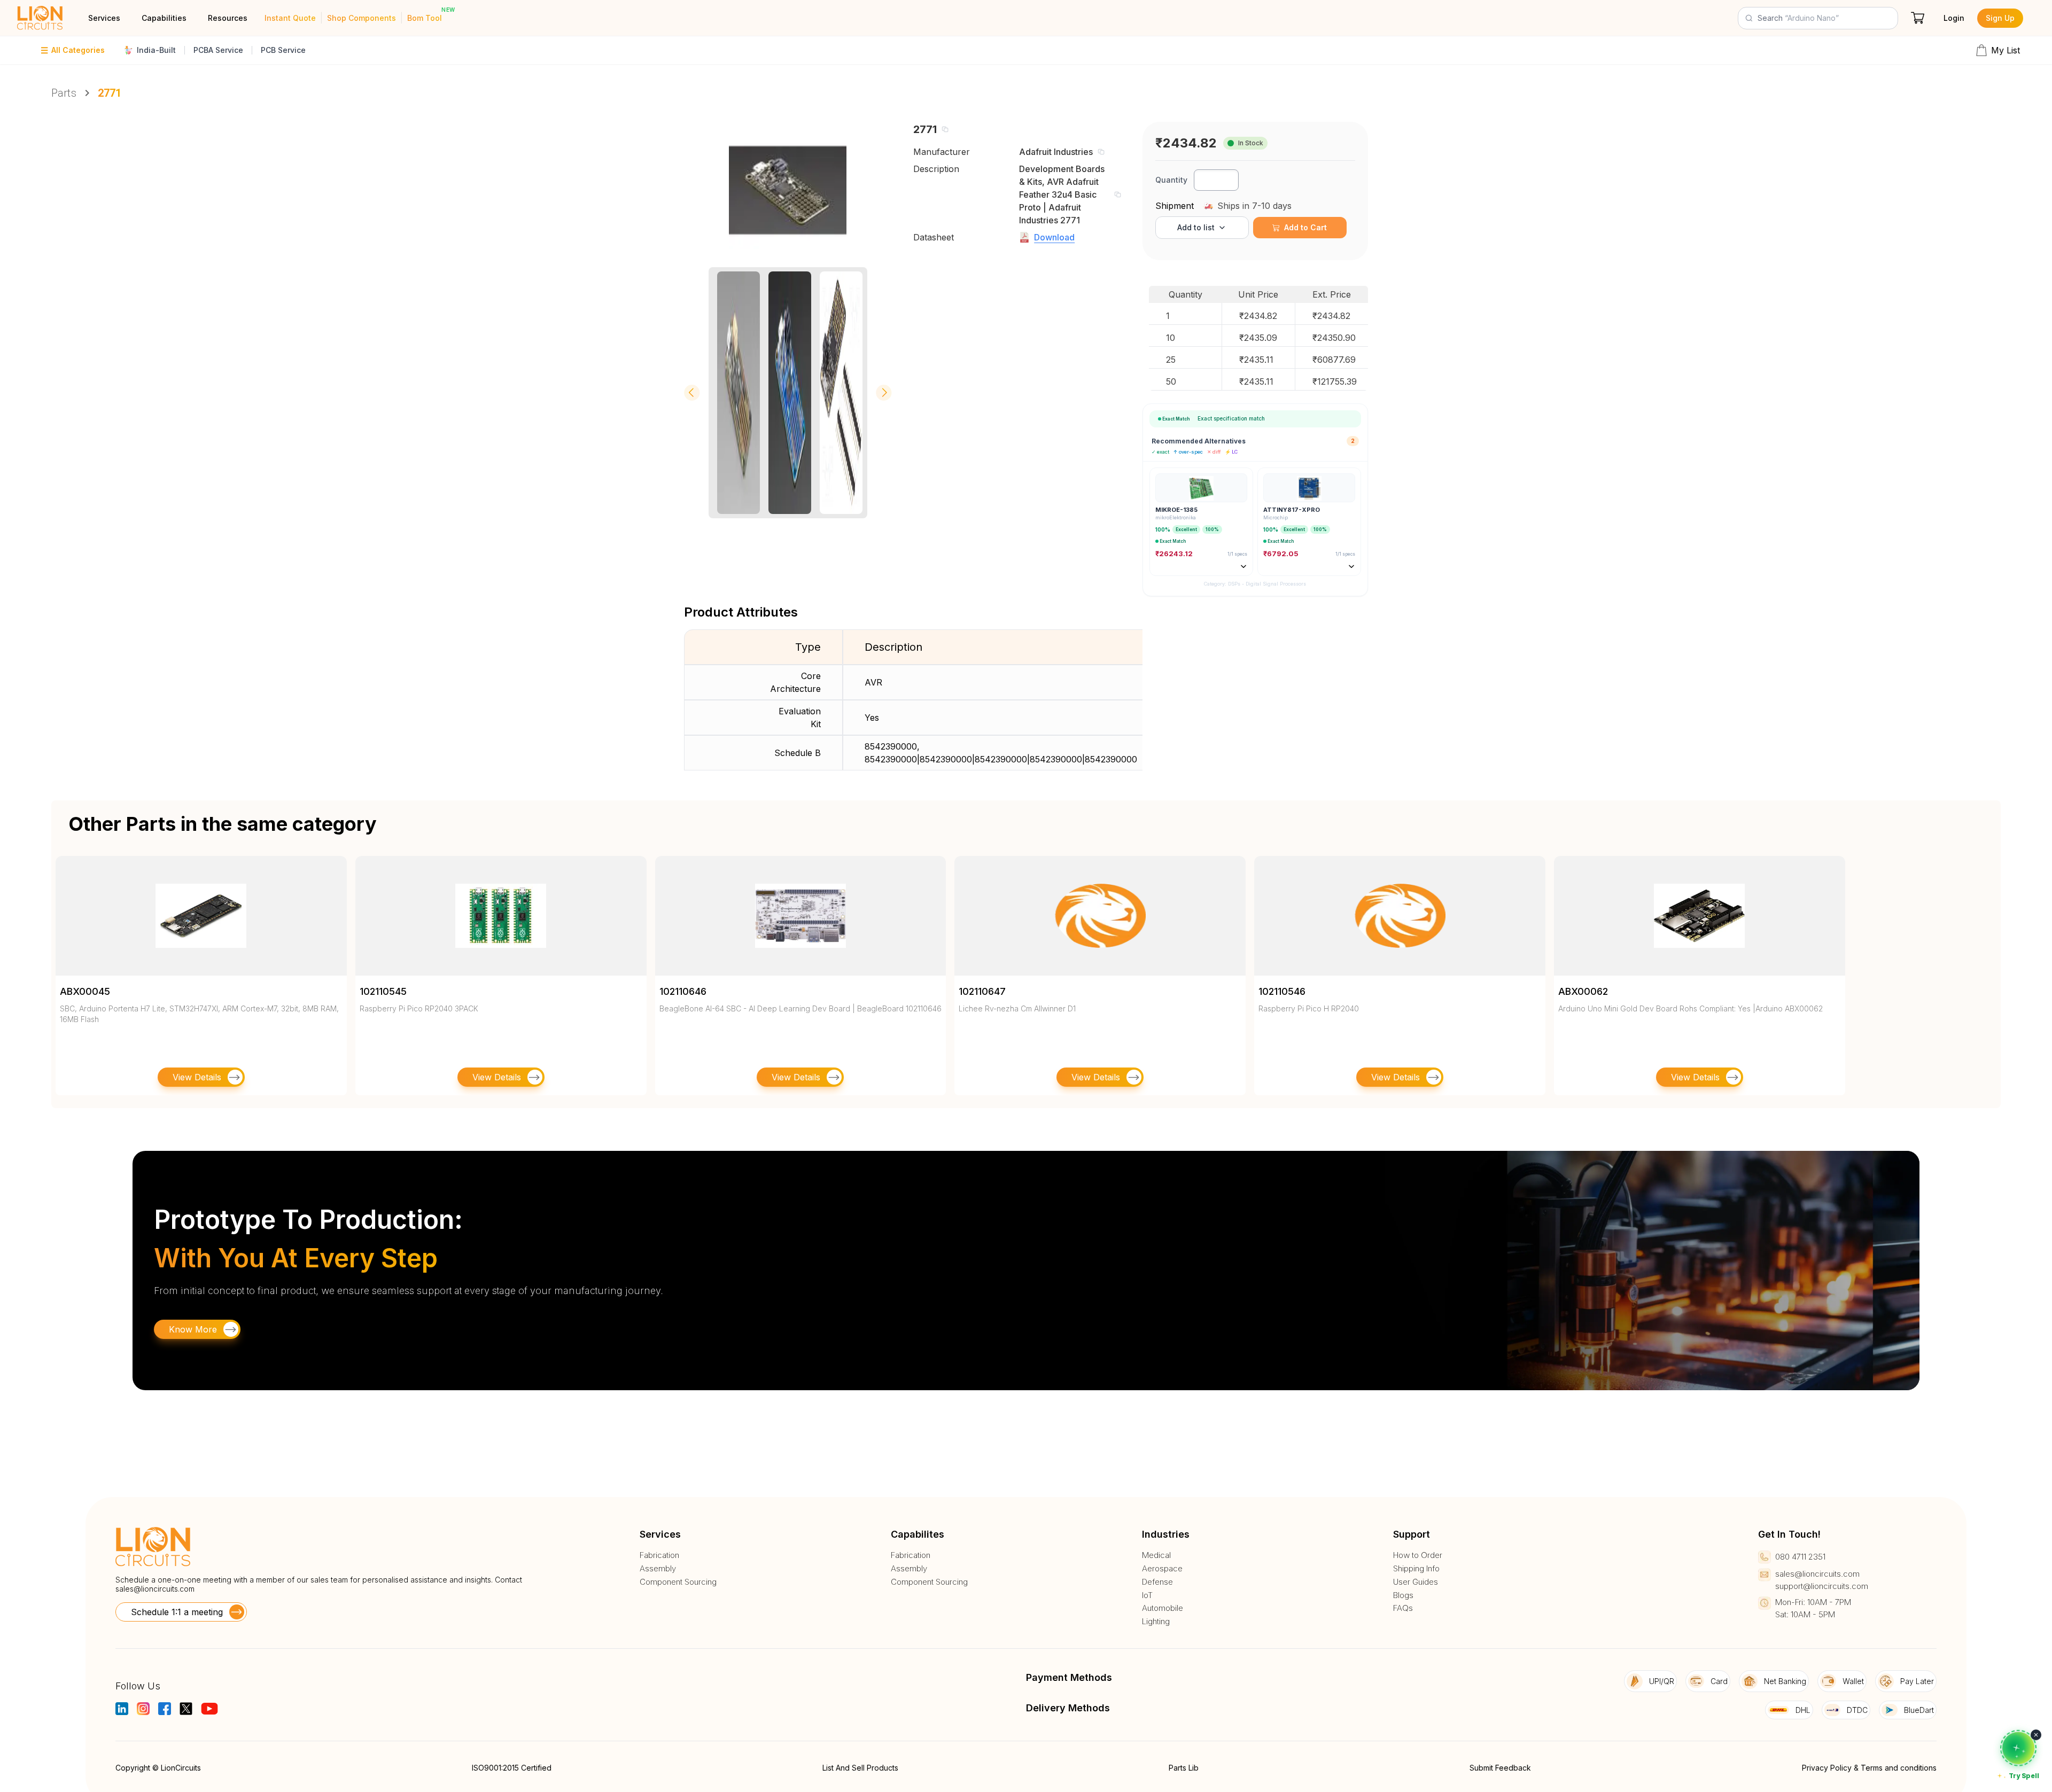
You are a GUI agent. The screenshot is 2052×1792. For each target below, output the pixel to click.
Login (1954, 18)
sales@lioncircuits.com (155, 1589)
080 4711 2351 (1800, 1557)
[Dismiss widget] (2036, 1735)
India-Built (156, 50)
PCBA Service (218, 50)
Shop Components (362, 18)
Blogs (1403, 1595)
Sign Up (2000, 18)
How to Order (1418, 1555)
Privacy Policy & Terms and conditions (1869, 1768)
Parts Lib (1184, 1768)
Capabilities (164, 18)
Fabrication (659, 1555)
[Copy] (945, 129)
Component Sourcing (678, 1582)
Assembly (658, 1569)
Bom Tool (425, 18)
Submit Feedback (1500, 1768)
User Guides (1416, 1582)
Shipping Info (1416, 1569)
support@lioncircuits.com (1822, 1586)
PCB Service (283, 50)
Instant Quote (290, 18)
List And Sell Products (860, 1768)
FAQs (1403, 1608)
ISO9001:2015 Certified (512, 1768)
